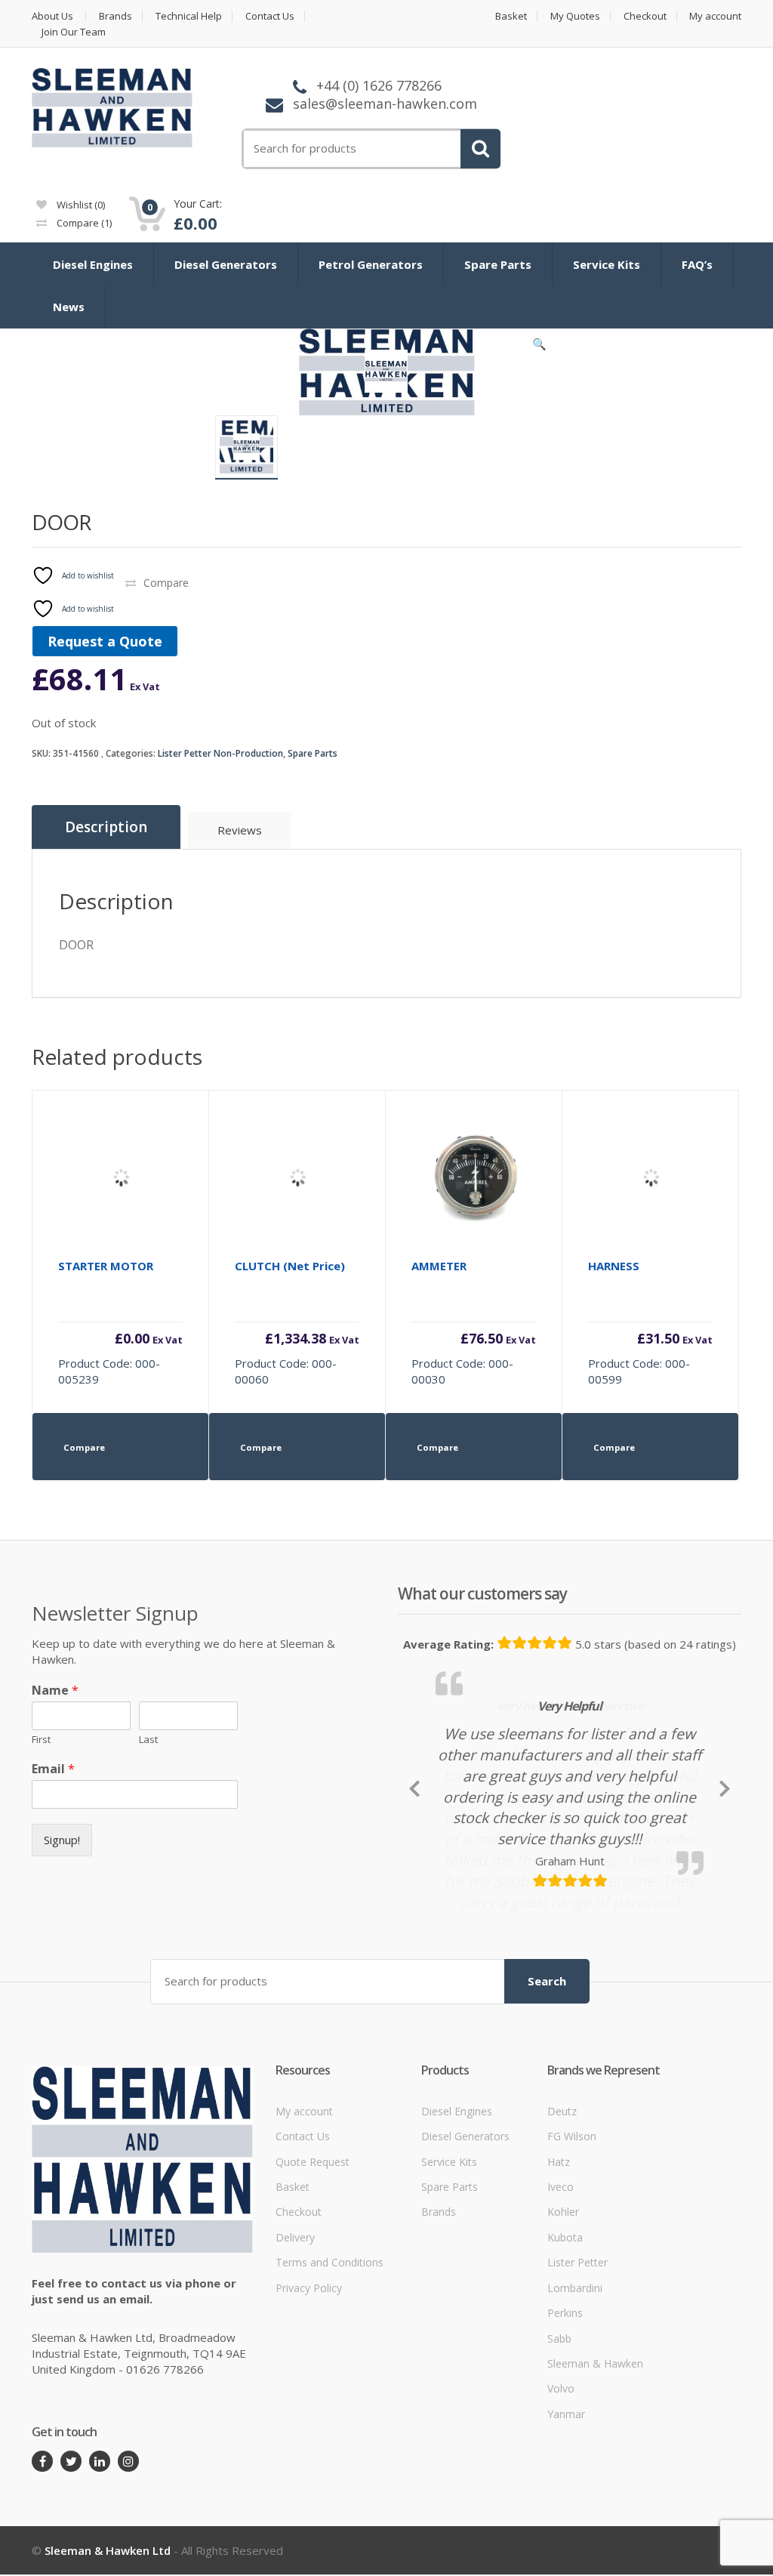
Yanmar (566, 2548)
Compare (83, 223)
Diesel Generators (226, 264)
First (41, 1740)
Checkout (645, 16)
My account (715, 16)
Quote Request (313, 2295)
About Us (52, 16)
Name (55, 1691)
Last (148, 1740)
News (69, 307)
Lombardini (575, 2422)
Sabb (559, 2472)
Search (547, 2115)
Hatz (559, 2295)
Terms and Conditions (330, 2397)
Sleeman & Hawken (595, 2498)
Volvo (561, 2523)
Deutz (562, 2245)
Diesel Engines (93, 264)
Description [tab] (106, 827)
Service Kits (607, 264)
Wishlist (80, 205)
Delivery (295, 2371)
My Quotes (575, 16)
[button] (540, 347)
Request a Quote (105, 641)
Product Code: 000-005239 (120, 1322)
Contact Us (270, 16)
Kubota (565, 2371)
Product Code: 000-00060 (297, 1322)
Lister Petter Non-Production (220, 753)
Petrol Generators (371, 264)
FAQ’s (697, 264)
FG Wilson (572, 2271)
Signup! (62, 1840)
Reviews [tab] (240, 830)
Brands (115, 16)
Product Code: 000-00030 (474, 1322)
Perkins (565, 2447)
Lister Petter (577, 2397)
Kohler (563, 2346)
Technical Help (189, 16)
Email (53, 1769)
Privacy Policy (309, 2422)
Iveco (561, 2321)
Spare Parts (498, 264)
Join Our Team (74, 32)
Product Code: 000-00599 (650, 1322)
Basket (511, 16)
